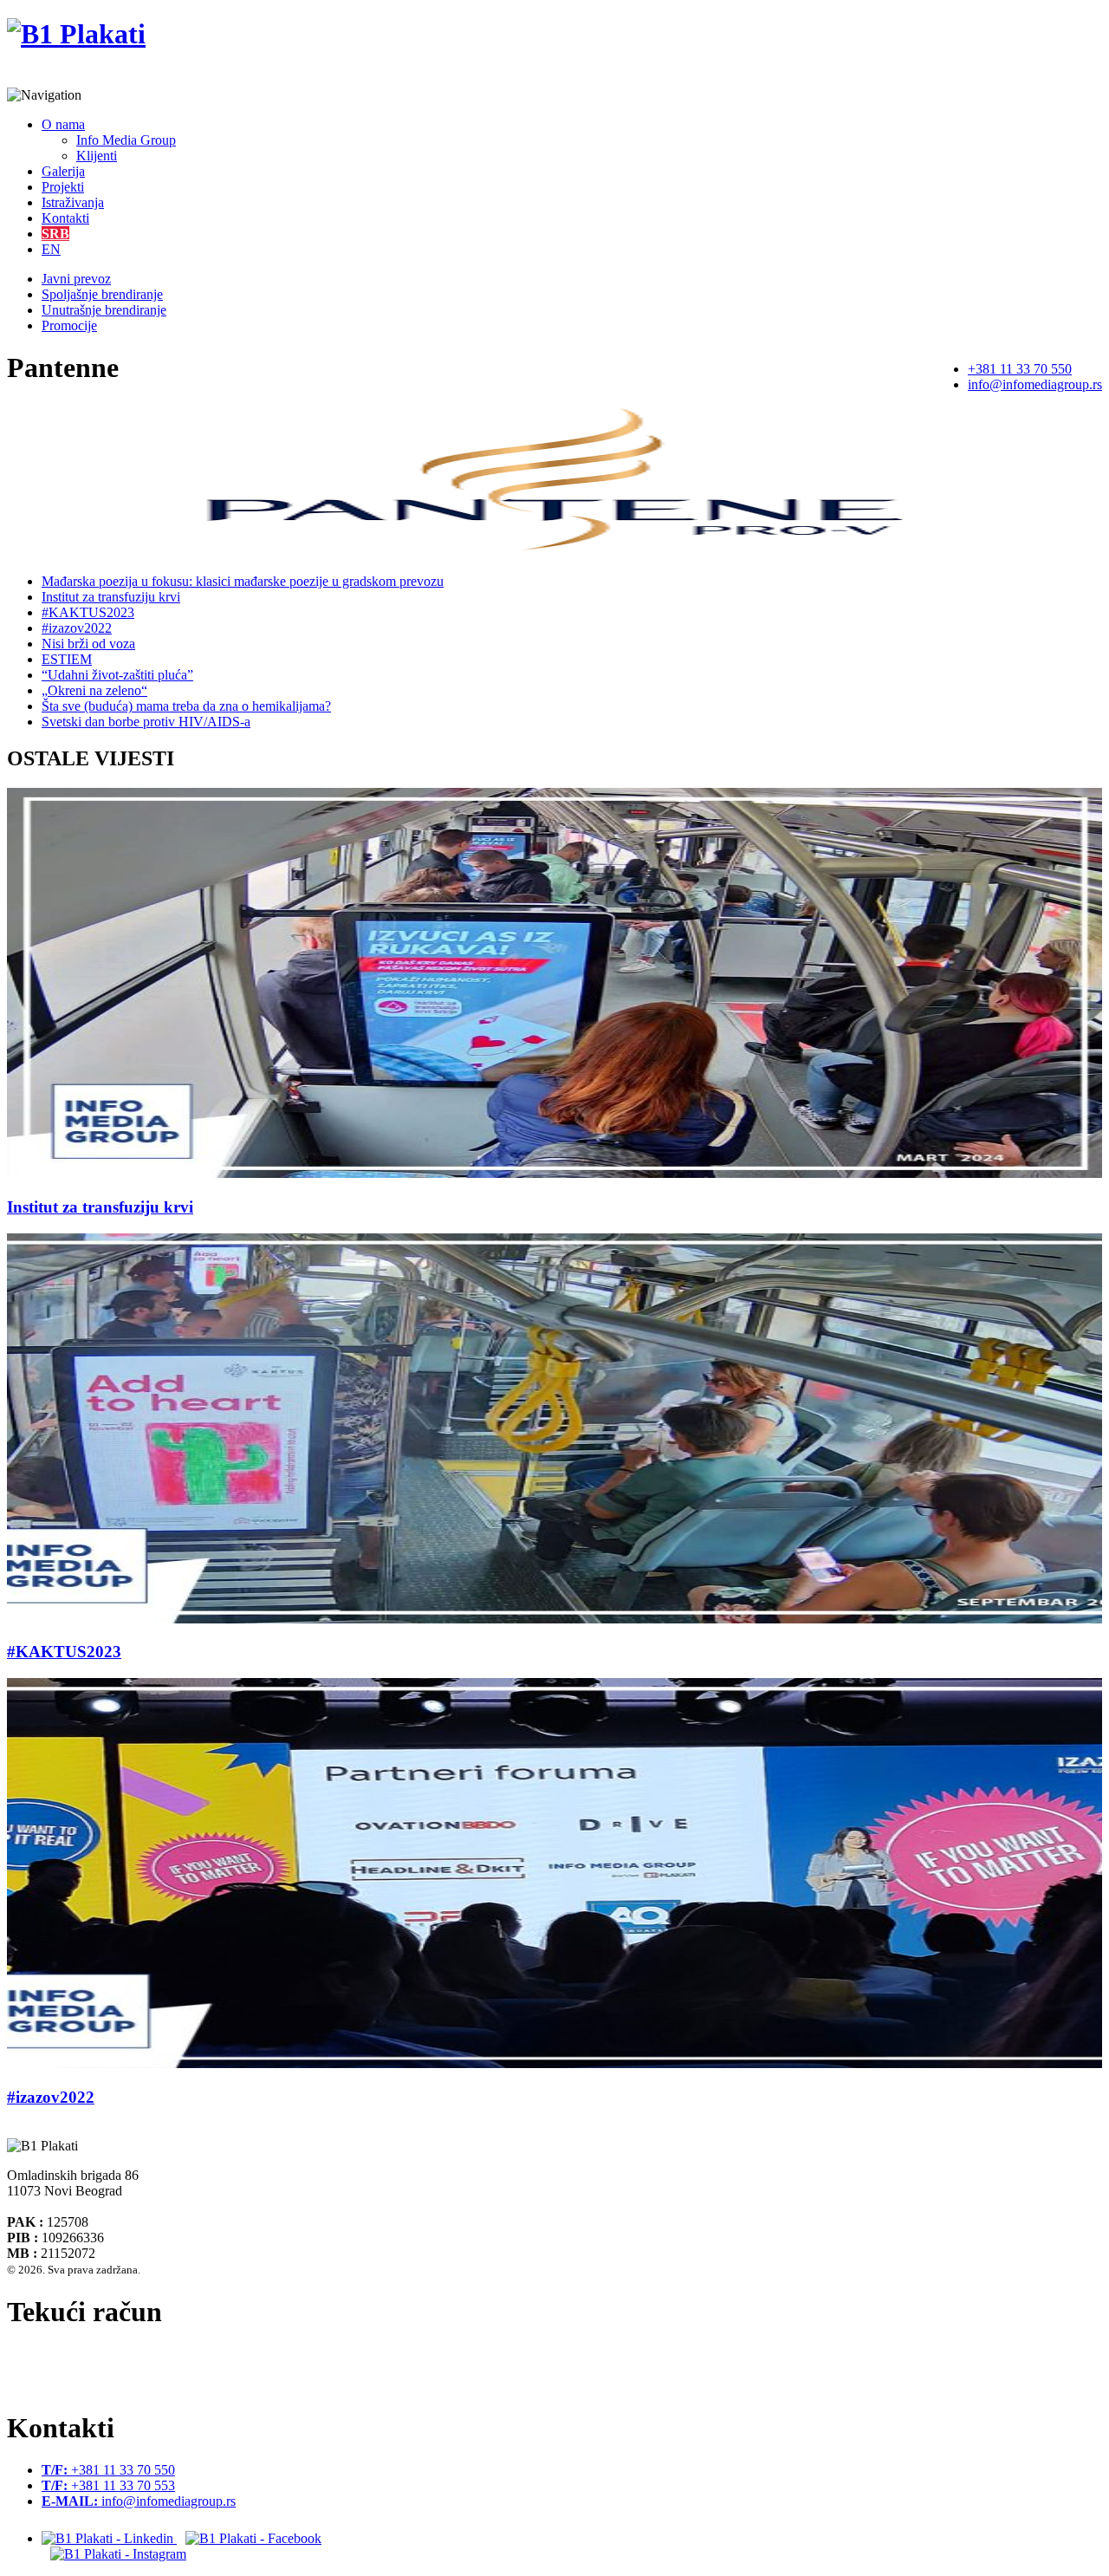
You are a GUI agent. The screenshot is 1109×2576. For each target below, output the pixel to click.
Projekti (63, 187)
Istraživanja (73, 202)
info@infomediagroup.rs (1035, 384)
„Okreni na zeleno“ (94, 690)
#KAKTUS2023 (88, 612)
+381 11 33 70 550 (1020, 369)
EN (51, 249)
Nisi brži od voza (88, 644)
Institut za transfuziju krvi (111, 597)
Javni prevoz (76, 279)
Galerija (63, 171)
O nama (63, 124)
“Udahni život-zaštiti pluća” (117, 675)
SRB (55, 234)
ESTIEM (67, 659)
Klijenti (97, 156)
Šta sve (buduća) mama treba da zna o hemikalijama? (186, 706)
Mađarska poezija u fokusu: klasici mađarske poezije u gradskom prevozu (243, 581)
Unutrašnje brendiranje (104, 310)
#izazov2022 (77, 628)
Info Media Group (126, 140)
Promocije (69, 325)
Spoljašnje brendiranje (102, 294)
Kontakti (65, 218)
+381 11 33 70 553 (108, 2485)
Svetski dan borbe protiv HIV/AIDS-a (146, 722)
